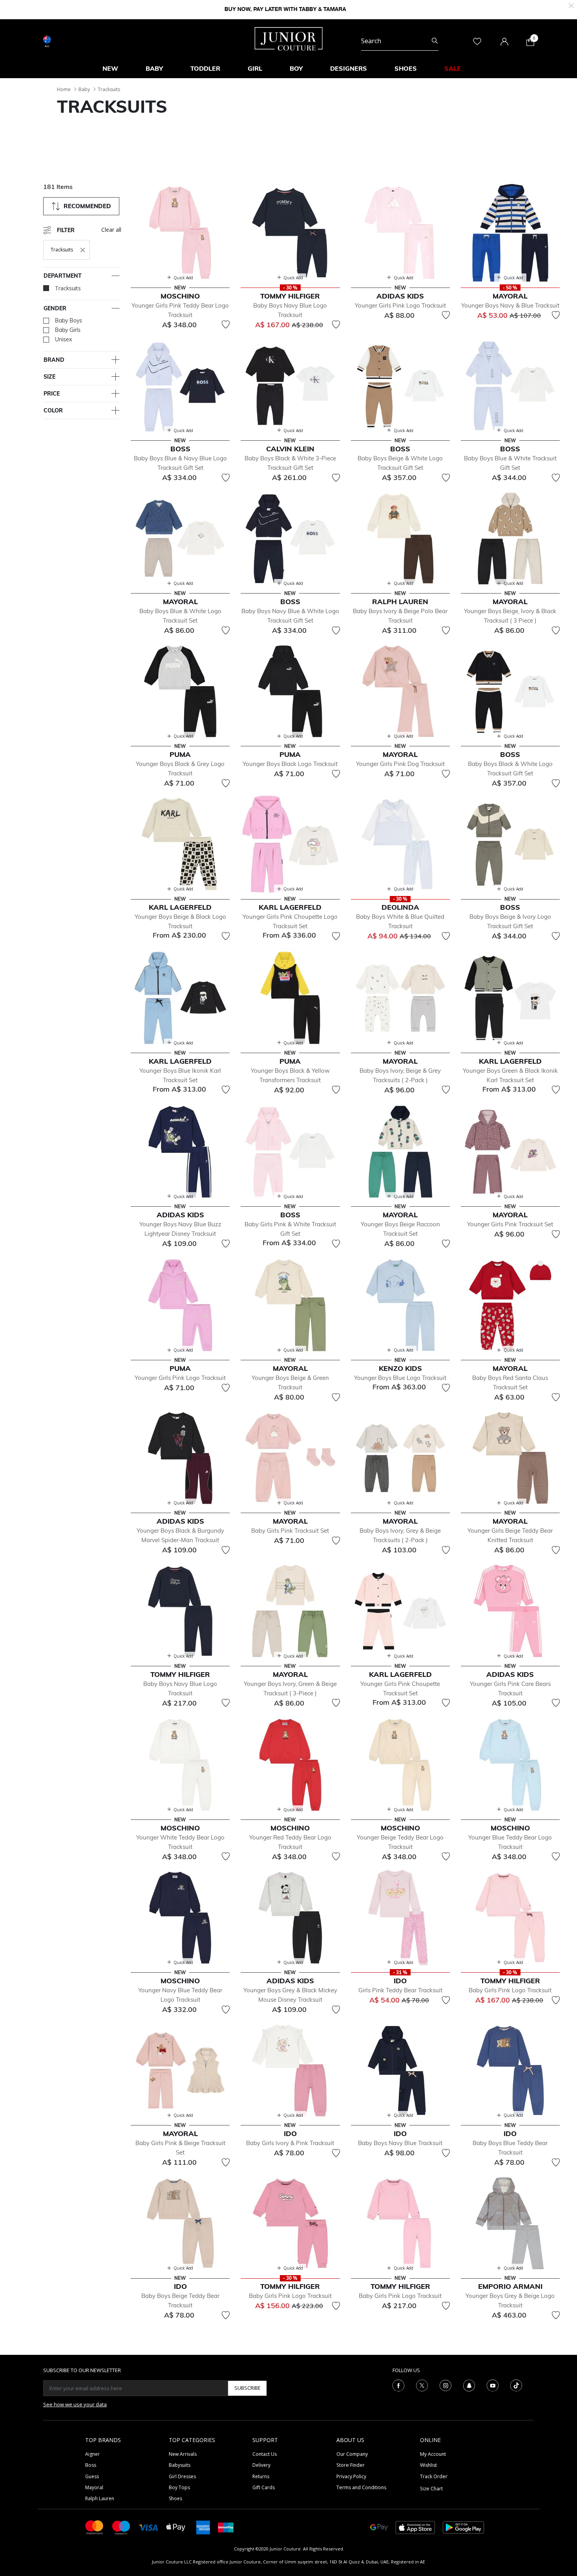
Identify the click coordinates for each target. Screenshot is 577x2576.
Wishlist (428, 2465)
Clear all (111, 230)
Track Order (434, 2476)
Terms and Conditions (361, 2487)
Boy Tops (179, 2487)
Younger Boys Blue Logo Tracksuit (400, 1378)
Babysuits (180, 2465)
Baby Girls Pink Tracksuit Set (290, 1531)
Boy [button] (296, 68)
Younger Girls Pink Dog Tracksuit (400, 764)
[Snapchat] (469, 2385)
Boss (91, 2465)
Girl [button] (255, 68)
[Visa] (148, 2527)
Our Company (352, 2454)
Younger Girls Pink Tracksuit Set (510, 1224)
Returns (261, 2476)
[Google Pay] (379, 2527)
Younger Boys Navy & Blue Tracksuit (510, 305)
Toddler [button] (205, 68)
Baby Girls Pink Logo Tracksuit (510, 1990)
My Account (433, 2454)
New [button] (110, 68)
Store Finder (351, 2465)
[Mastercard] (95, 2527)
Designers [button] (349, 68)
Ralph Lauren (100, 2498)
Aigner (92, 2454)
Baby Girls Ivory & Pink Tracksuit (290, 2143)
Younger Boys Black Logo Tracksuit (290, 764)
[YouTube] (493, 2385)
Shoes (175, 2498)
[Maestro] (121, 2527)
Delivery (261, 2465)
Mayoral (94, 2487)
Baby (84, 89)
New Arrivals (183, 2454)
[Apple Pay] (176, 2527)
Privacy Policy (351, 2476)
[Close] (571, 5)
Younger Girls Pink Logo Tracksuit (400, 305)
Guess (92, 2476)
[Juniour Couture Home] (289, 38)
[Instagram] (446, 2385)
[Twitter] (422, 2385)
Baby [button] (154, 68)
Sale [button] (453, 68)
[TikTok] (516, 2385)
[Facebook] (398, 2385)
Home (64, 89)
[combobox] (400, 41)
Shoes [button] (406, 68)
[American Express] (203, 2527)
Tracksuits (109, 89)
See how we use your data (75, 2404)
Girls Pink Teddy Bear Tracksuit (400, 1990)
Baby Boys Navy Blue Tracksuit (400, 2143)
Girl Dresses (182, 2476)
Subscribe (247, 2388)
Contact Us (265, 2454)
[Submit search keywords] (435, 41)
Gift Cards (264, 2487)
